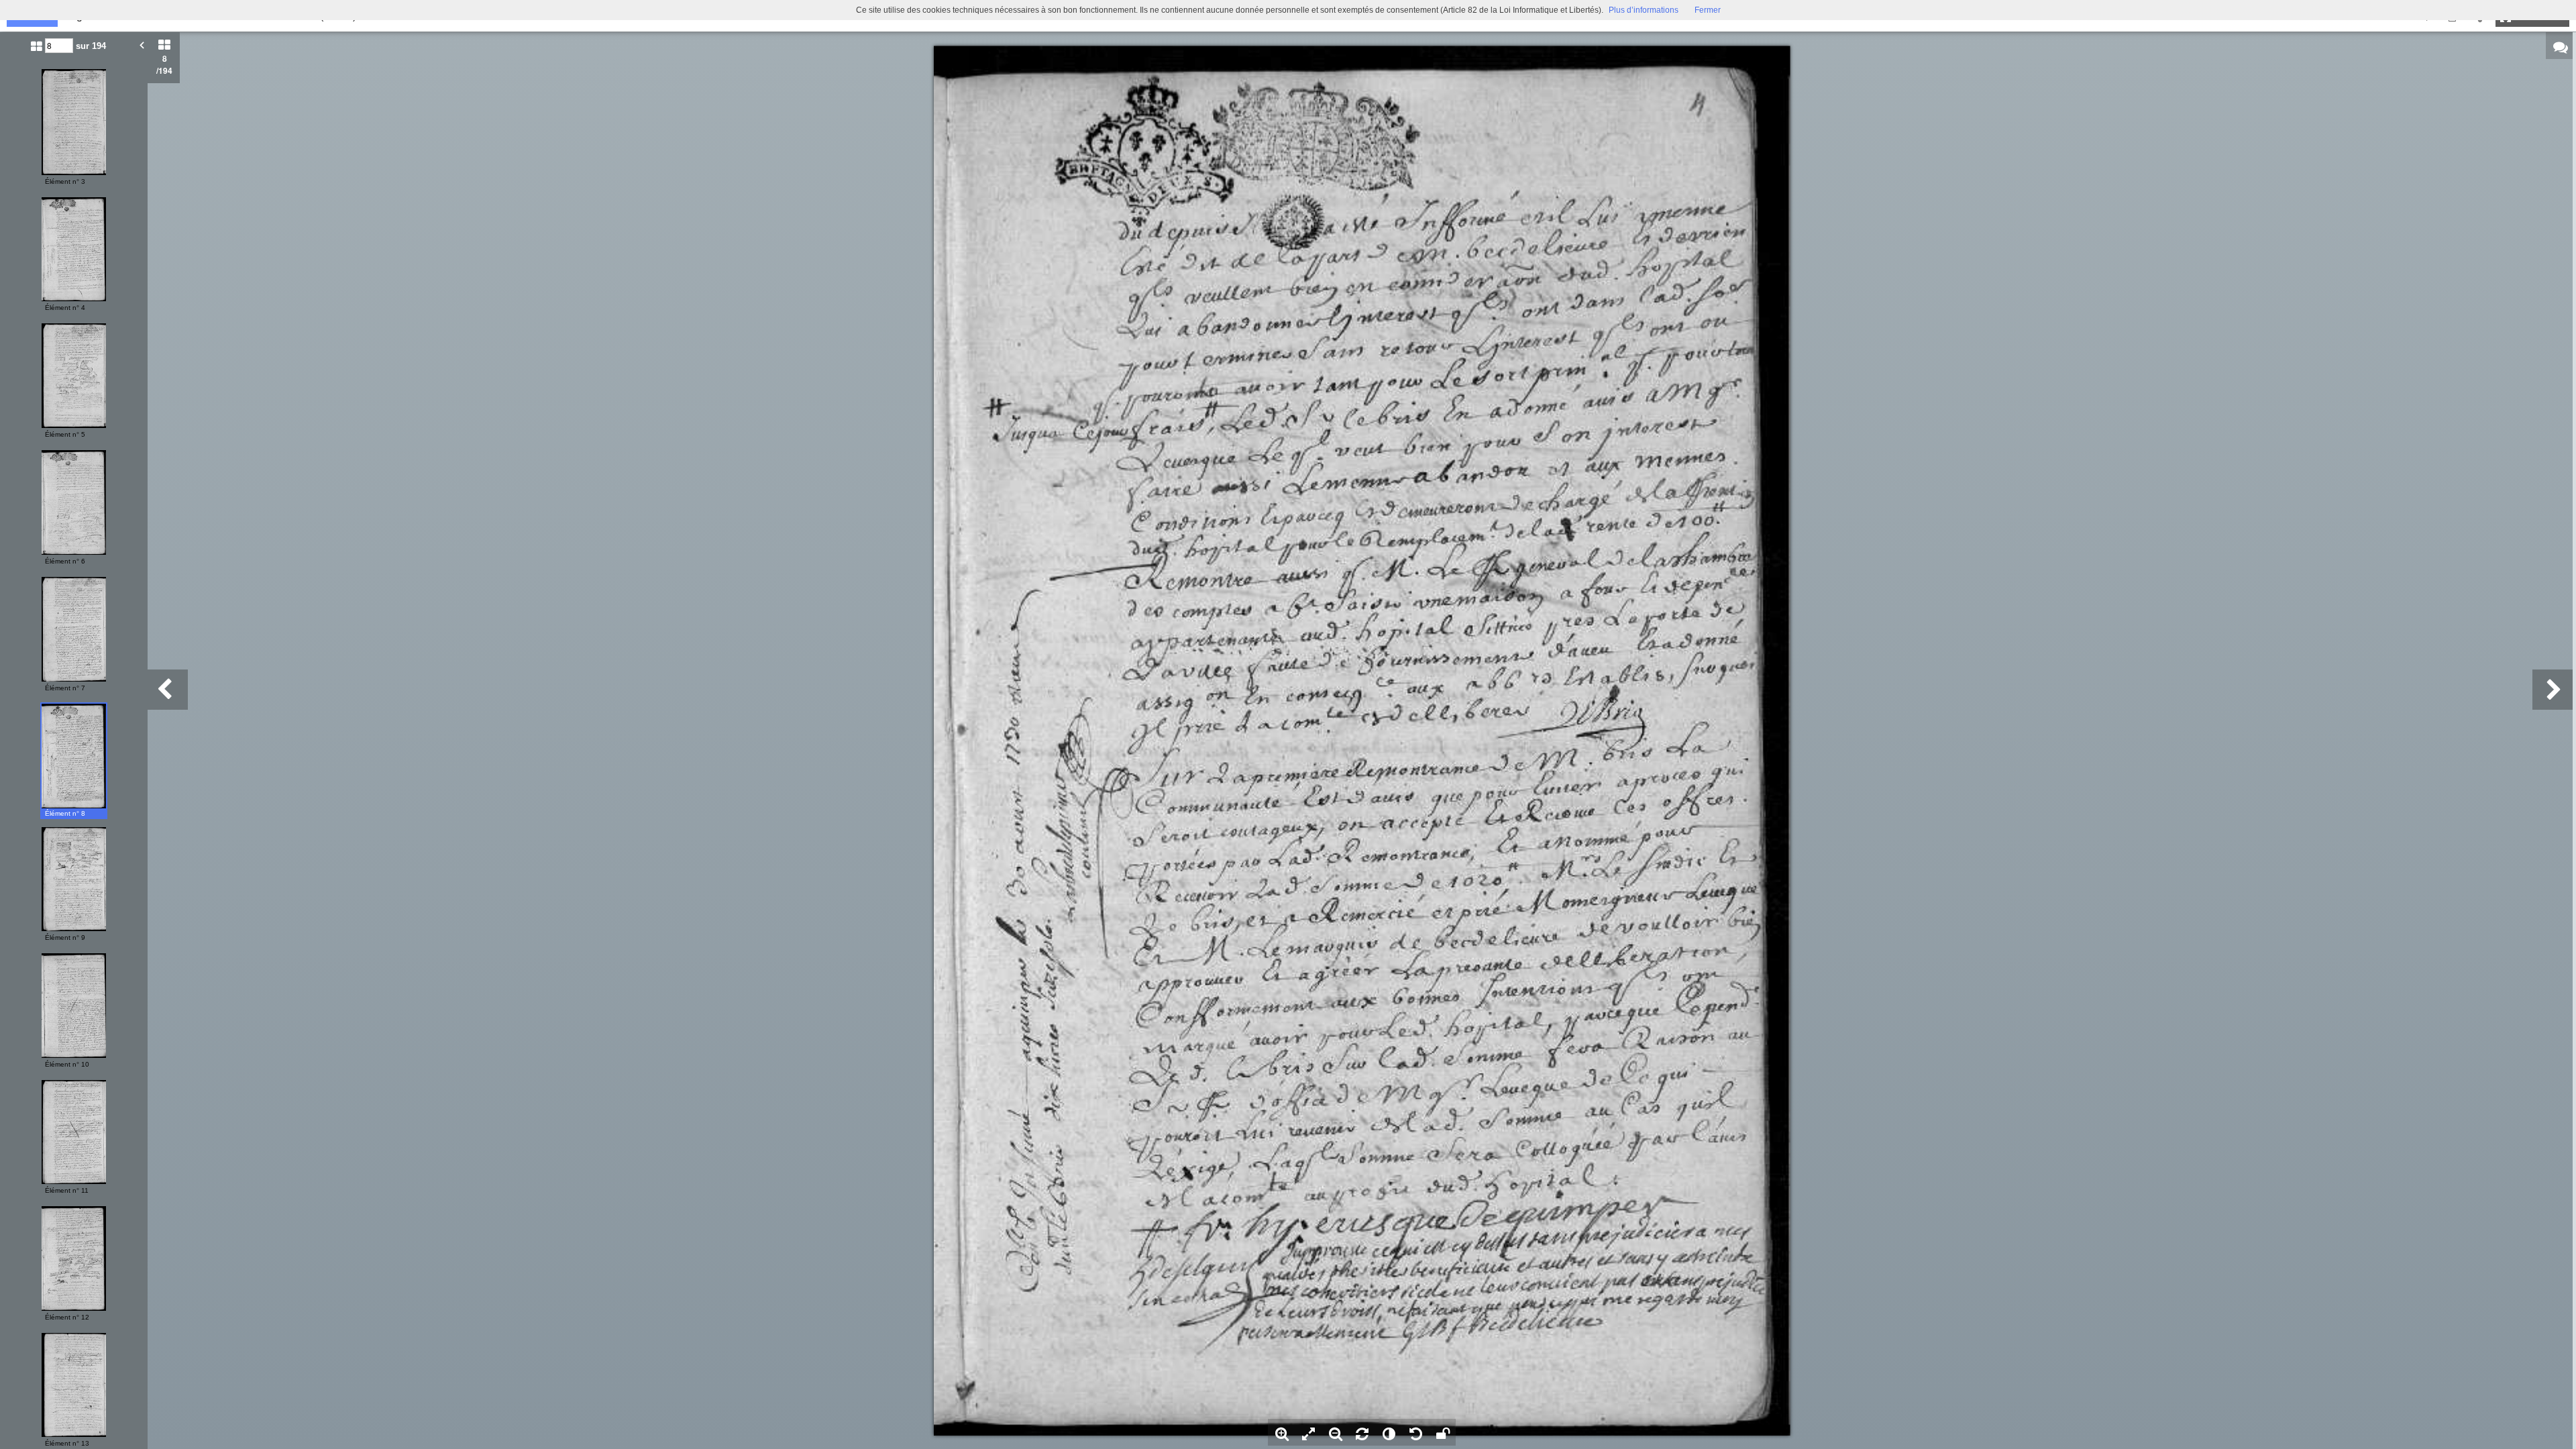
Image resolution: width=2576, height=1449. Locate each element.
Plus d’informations (1644, 10)
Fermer (1708, 10)
